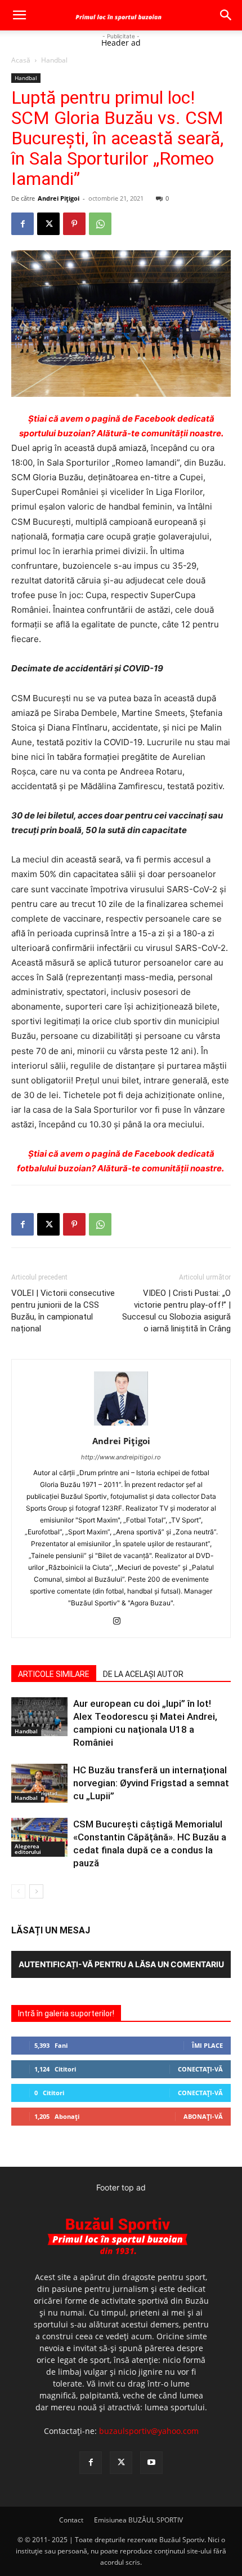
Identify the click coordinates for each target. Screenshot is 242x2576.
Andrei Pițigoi (59, 198)
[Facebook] (23, 224)
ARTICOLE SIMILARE (54, 1674)
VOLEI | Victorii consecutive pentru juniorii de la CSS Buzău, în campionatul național (63, 1311)
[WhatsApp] (100, 224)
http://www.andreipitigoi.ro (121, 1457)
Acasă (21, 60)
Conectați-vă (200, 2069)
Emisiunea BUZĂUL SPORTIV (138, 2520)
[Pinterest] (74, 224)
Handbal (54, 60)
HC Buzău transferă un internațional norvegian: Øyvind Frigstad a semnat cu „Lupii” (151, 1783)
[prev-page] (18, 1891)
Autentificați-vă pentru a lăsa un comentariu (121, 1964)
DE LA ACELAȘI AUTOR (143, 1674)
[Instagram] (121, 1622)
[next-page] (36, 1891)
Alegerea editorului (28, 1849)
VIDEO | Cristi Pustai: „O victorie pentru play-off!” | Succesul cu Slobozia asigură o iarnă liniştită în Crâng (176, 1311)
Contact (71, 2520)
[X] (48, 224)
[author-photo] (121, 1425)
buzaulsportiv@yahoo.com (149, 2431)
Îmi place (207, 2045)
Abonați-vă (203, 2116)
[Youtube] (151, 2463)
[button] (19, 15)
